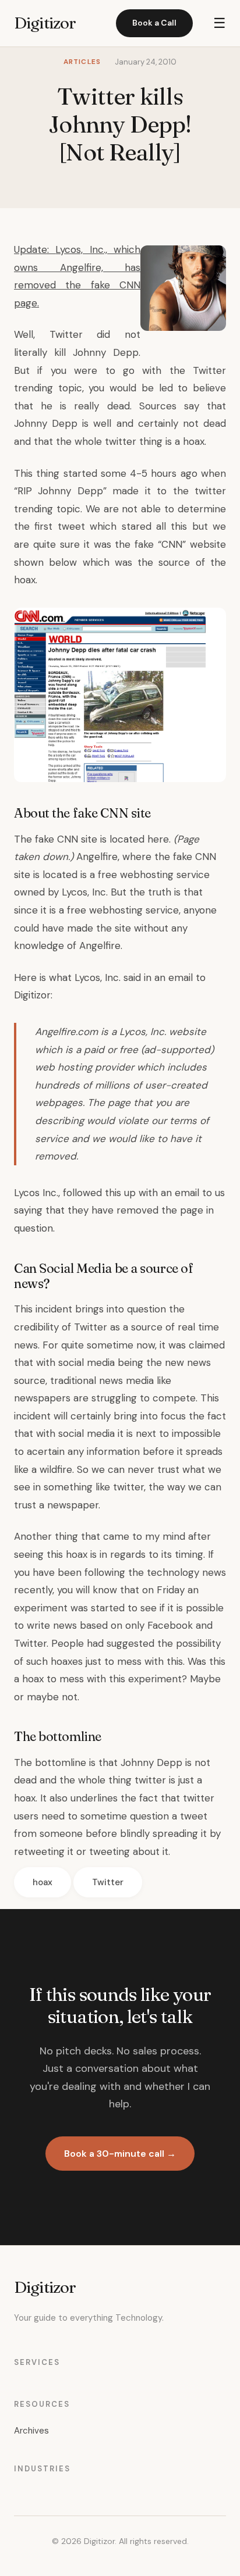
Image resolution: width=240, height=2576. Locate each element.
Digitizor (45, 23)
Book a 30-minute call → (120, 2154)
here (158, 839)
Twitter (108, 1882)
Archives (31, 2431)
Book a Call (154, 23)
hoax (43, 1882)
